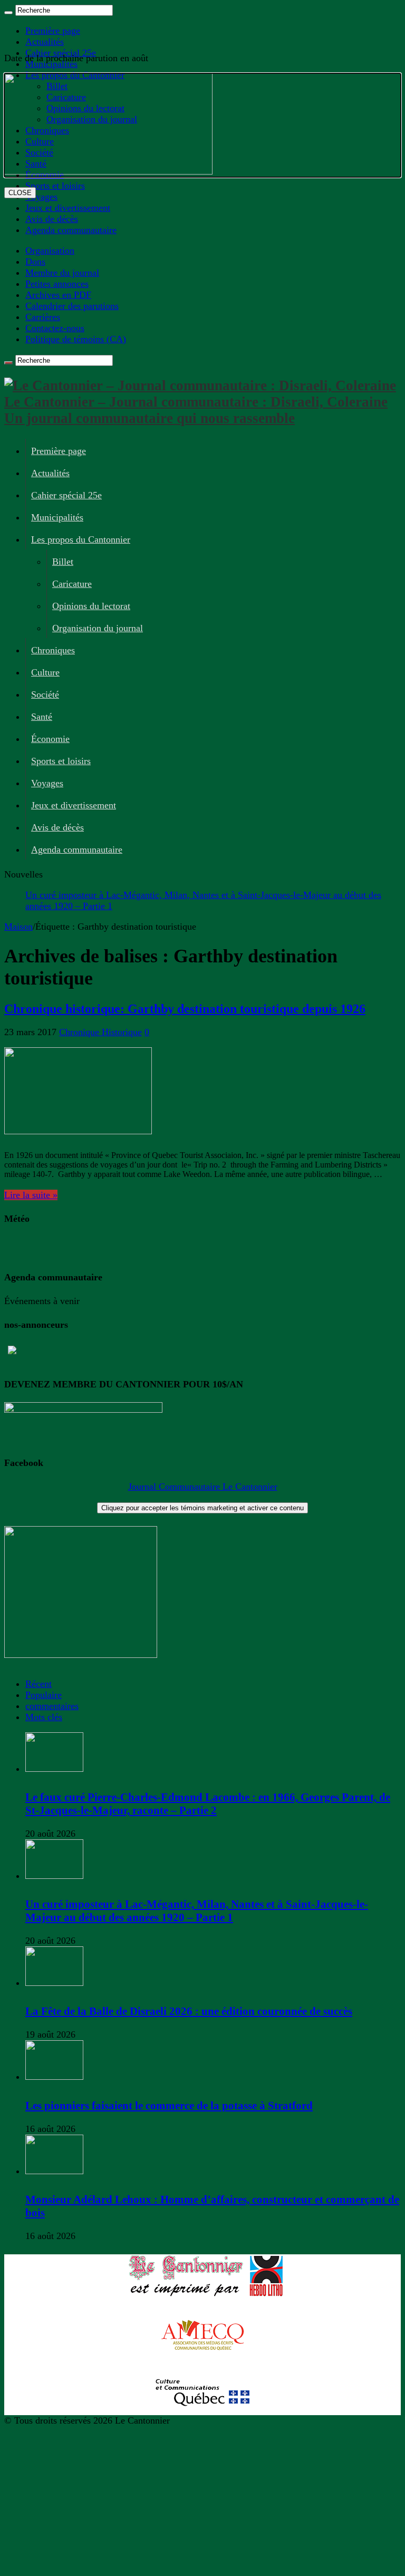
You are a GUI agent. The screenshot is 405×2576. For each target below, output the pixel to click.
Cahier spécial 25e (66, 495)
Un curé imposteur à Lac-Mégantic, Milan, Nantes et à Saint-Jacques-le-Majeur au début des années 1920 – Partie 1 (197, 1911)
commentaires (52, 1706)
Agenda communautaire (71, 230)
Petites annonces (57, 284)
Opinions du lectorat (91, 606)
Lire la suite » (31, 1195)
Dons (35, 262)
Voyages (47, 783)
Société (45, 694)
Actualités (45, 42)
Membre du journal (62, 273)
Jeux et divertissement (68, 208)
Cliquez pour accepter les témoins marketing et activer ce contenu (202, 1508)
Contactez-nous (55, 328)
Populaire (44, 1695)
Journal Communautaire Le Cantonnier (203, 1487)
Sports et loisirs (61, 761)
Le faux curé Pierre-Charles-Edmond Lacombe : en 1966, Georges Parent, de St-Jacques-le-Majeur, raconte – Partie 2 (208, 1804)
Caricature (72, 584)
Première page (53, 31)
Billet (63, 562)
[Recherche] (8, 13)
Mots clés (44, 1717)
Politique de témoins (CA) (76, 339)
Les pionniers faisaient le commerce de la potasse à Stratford (169, 2106)
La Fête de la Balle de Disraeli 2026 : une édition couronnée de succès (189, 2011)
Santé (42, 717)
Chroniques (53, 650)
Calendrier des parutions (72, 306)
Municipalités (57, 517)
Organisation (50, 250)
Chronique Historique (100, 1032)
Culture (45, 672)
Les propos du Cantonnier (81, 539)
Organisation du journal (98, 628)
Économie (50, 739)
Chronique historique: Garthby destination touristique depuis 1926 (185, 1009)
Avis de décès (52, 219)
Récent (38, 1684)
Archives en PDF (58, 295)
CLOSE (20, 193)
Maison (18, 927)
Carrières (43, 317)
